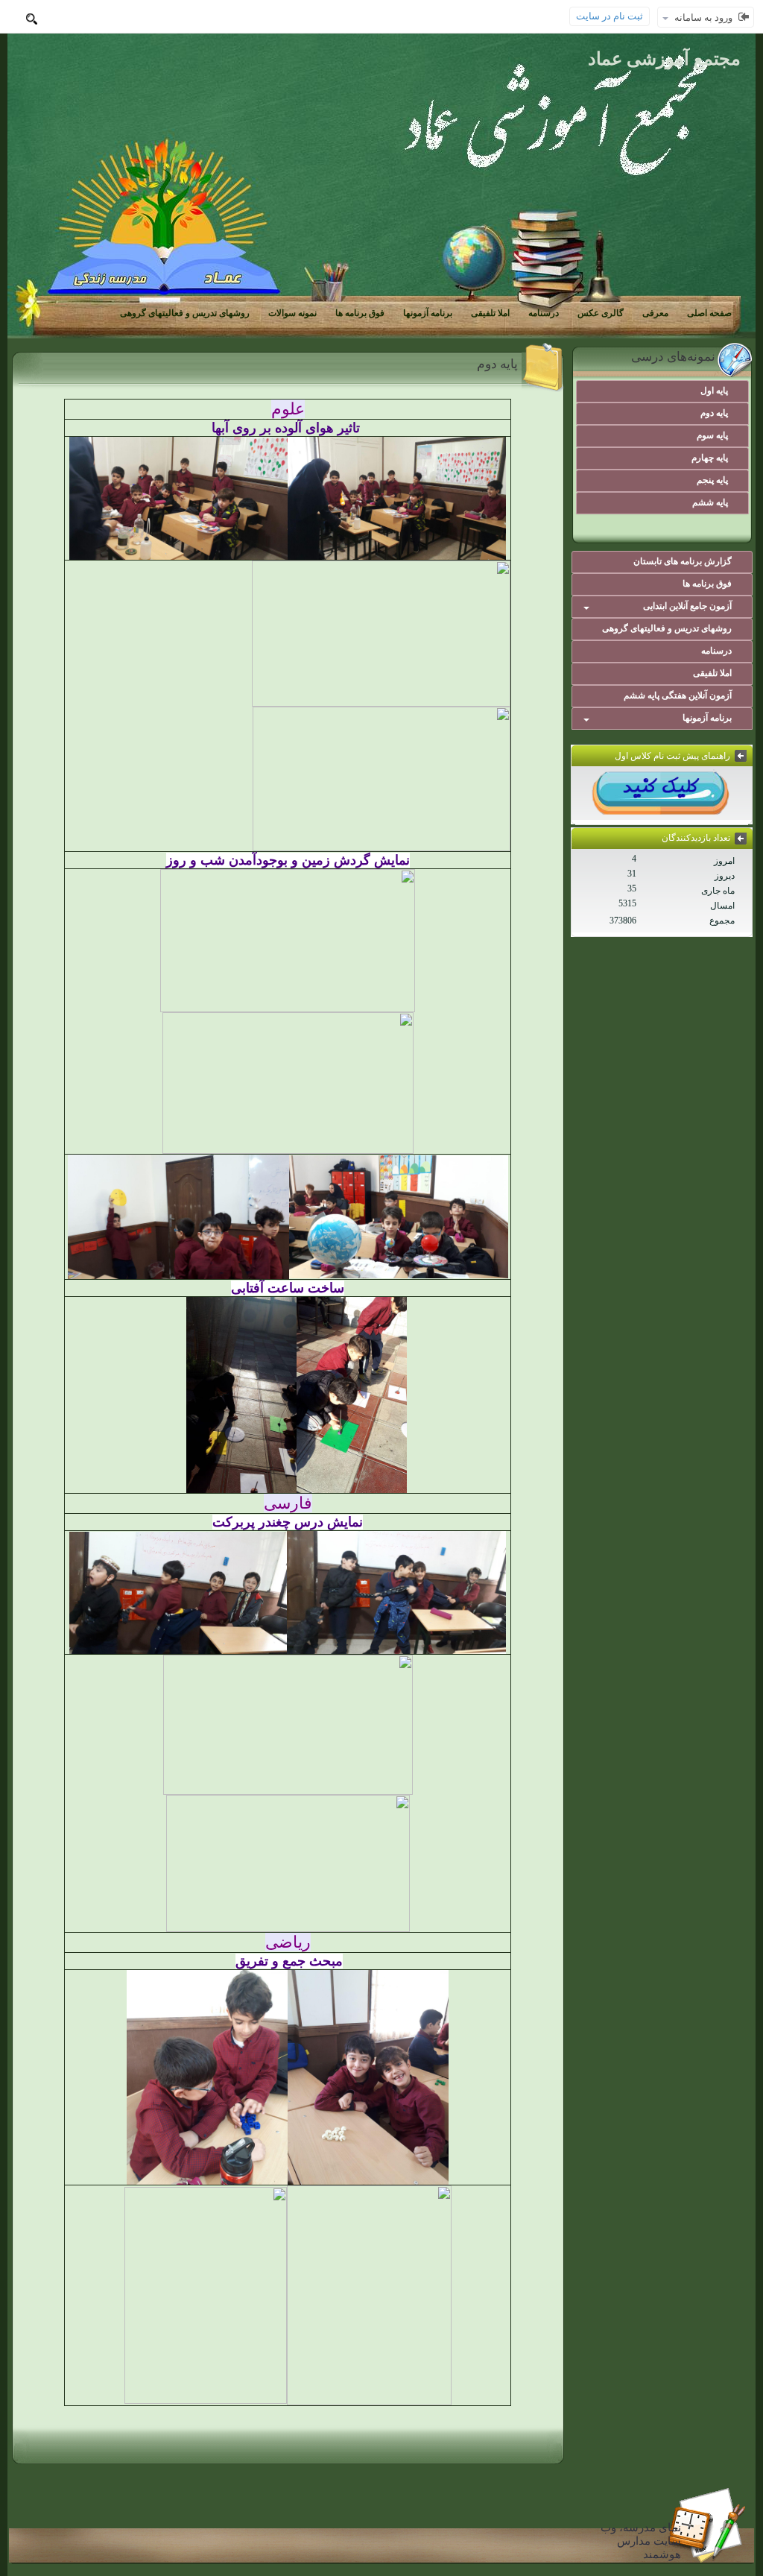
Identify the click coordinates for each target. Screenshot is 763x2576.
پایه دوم (714, 413)
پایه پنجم (712, 480)
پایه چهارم (710, 458)
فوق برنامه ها (360, 313)
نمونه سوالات (292, 313)
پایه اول (714, 391)
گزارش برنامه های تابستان (683, 561)
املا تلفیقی (490, 313)
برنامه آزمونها (428, 313)
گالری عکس (601, 313)
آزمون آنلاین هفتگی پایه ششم (678, 695)
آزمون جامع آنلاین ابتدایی (687, 606)
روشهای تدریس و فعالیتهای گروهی (185, 313)
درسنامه (544, 313)
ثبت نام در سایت (610, 16)
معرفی (655, 313)
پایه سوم (712, 435)
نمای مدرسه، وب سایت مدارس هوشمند (641, 2541)
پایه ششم (710, 502)
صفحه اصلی (709, 313)
